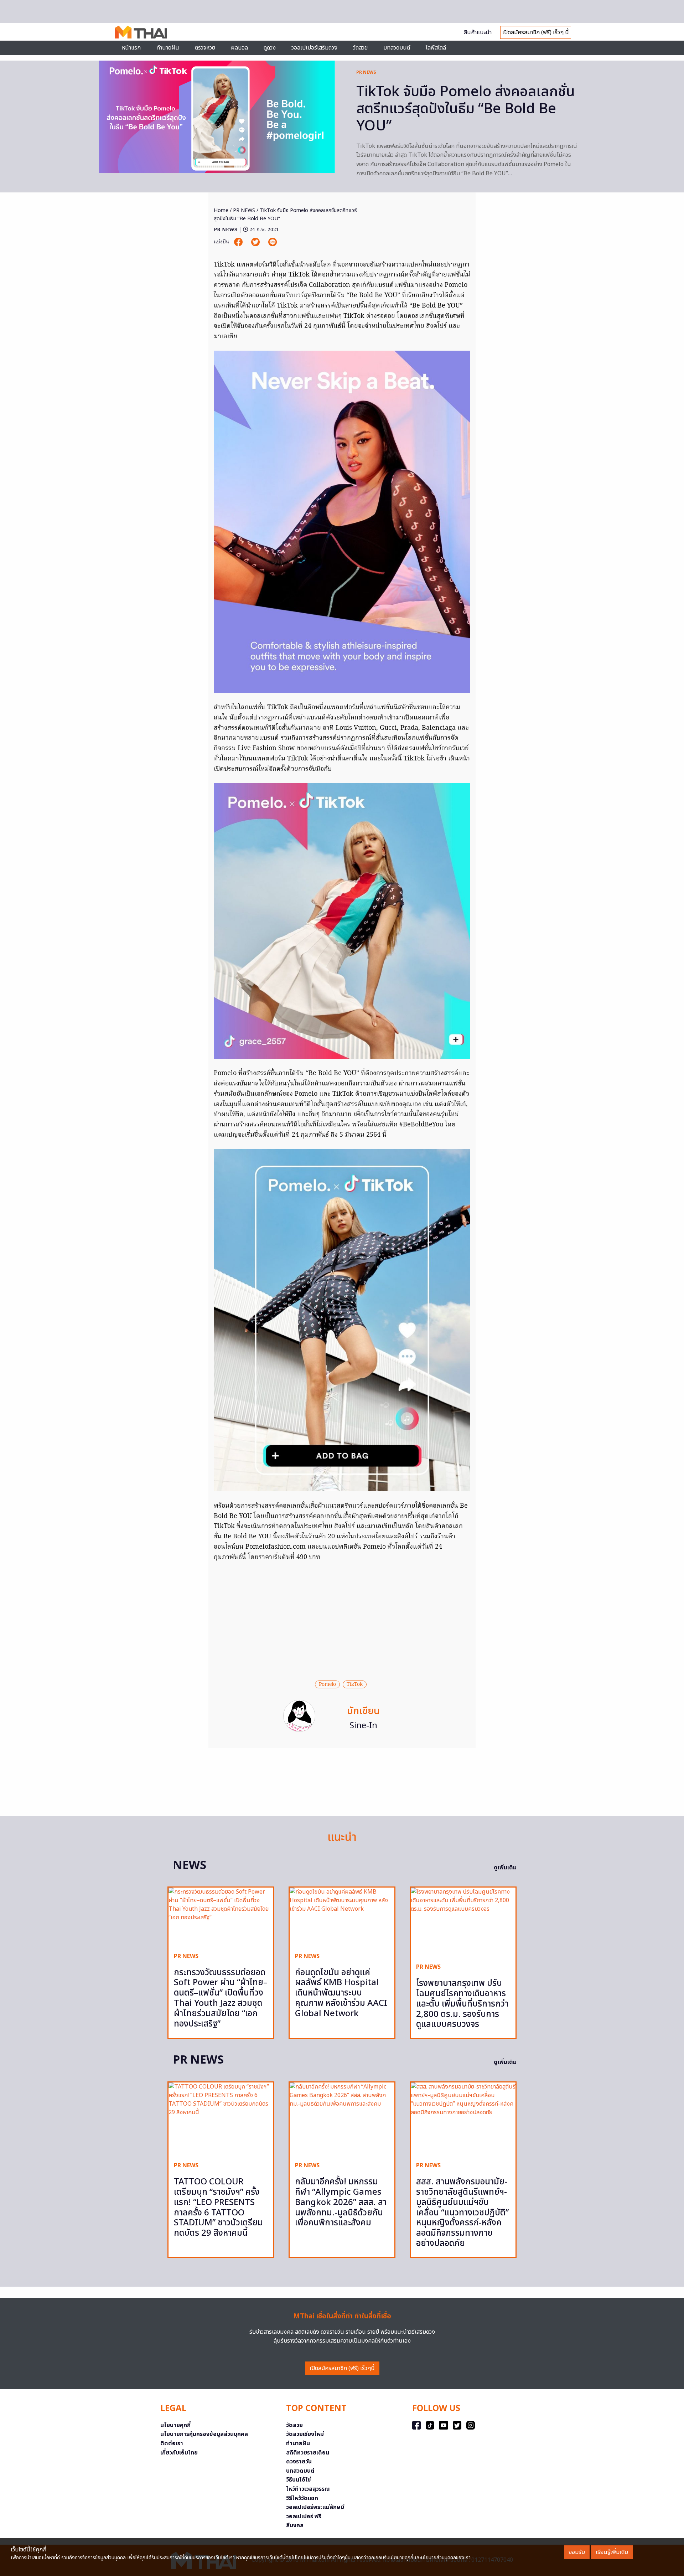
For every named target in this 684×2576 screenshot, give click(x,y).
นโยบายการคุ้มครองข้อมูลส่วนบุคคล (204, 2434)
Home (221, 210)
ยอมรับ (577, 2552)
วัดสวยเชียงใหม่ (305, 2434)
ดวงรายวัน (299, 2462)
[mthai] (141, 32)
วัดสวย (360, 48)
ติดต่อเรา (172, 2443)
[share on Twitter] (256, 242)
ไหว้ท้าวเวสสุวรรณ (308, 2489)
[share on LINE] (273, 242)
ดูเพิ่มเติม (505, 1868)
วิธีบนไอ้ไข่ (299, 2480)
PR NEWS (366, 72)
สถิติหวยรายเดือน (308, 2453)
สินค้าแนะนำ (478, 32)
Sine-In (363, 1726)
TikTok (355, 1684)
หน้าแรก (131, 48)
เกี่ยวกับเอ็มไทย (179, 2453)
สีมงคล (295, 2525)
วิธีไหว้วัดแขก (302, 2498)
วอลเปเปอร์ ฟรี (304, 2516)
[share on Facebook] (239, 242)
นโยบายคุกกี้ (175, 2425)
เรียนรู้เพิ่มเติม (612, 2552)
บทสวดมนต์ (397, 48)
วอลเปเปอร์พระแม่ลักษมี (315, 2507)
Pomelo (327, 1684)
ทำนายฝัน (168, 48)
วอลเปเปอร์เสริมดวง (314, 48)
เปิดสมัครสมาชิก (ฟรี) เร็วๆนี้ (342, 2368)
